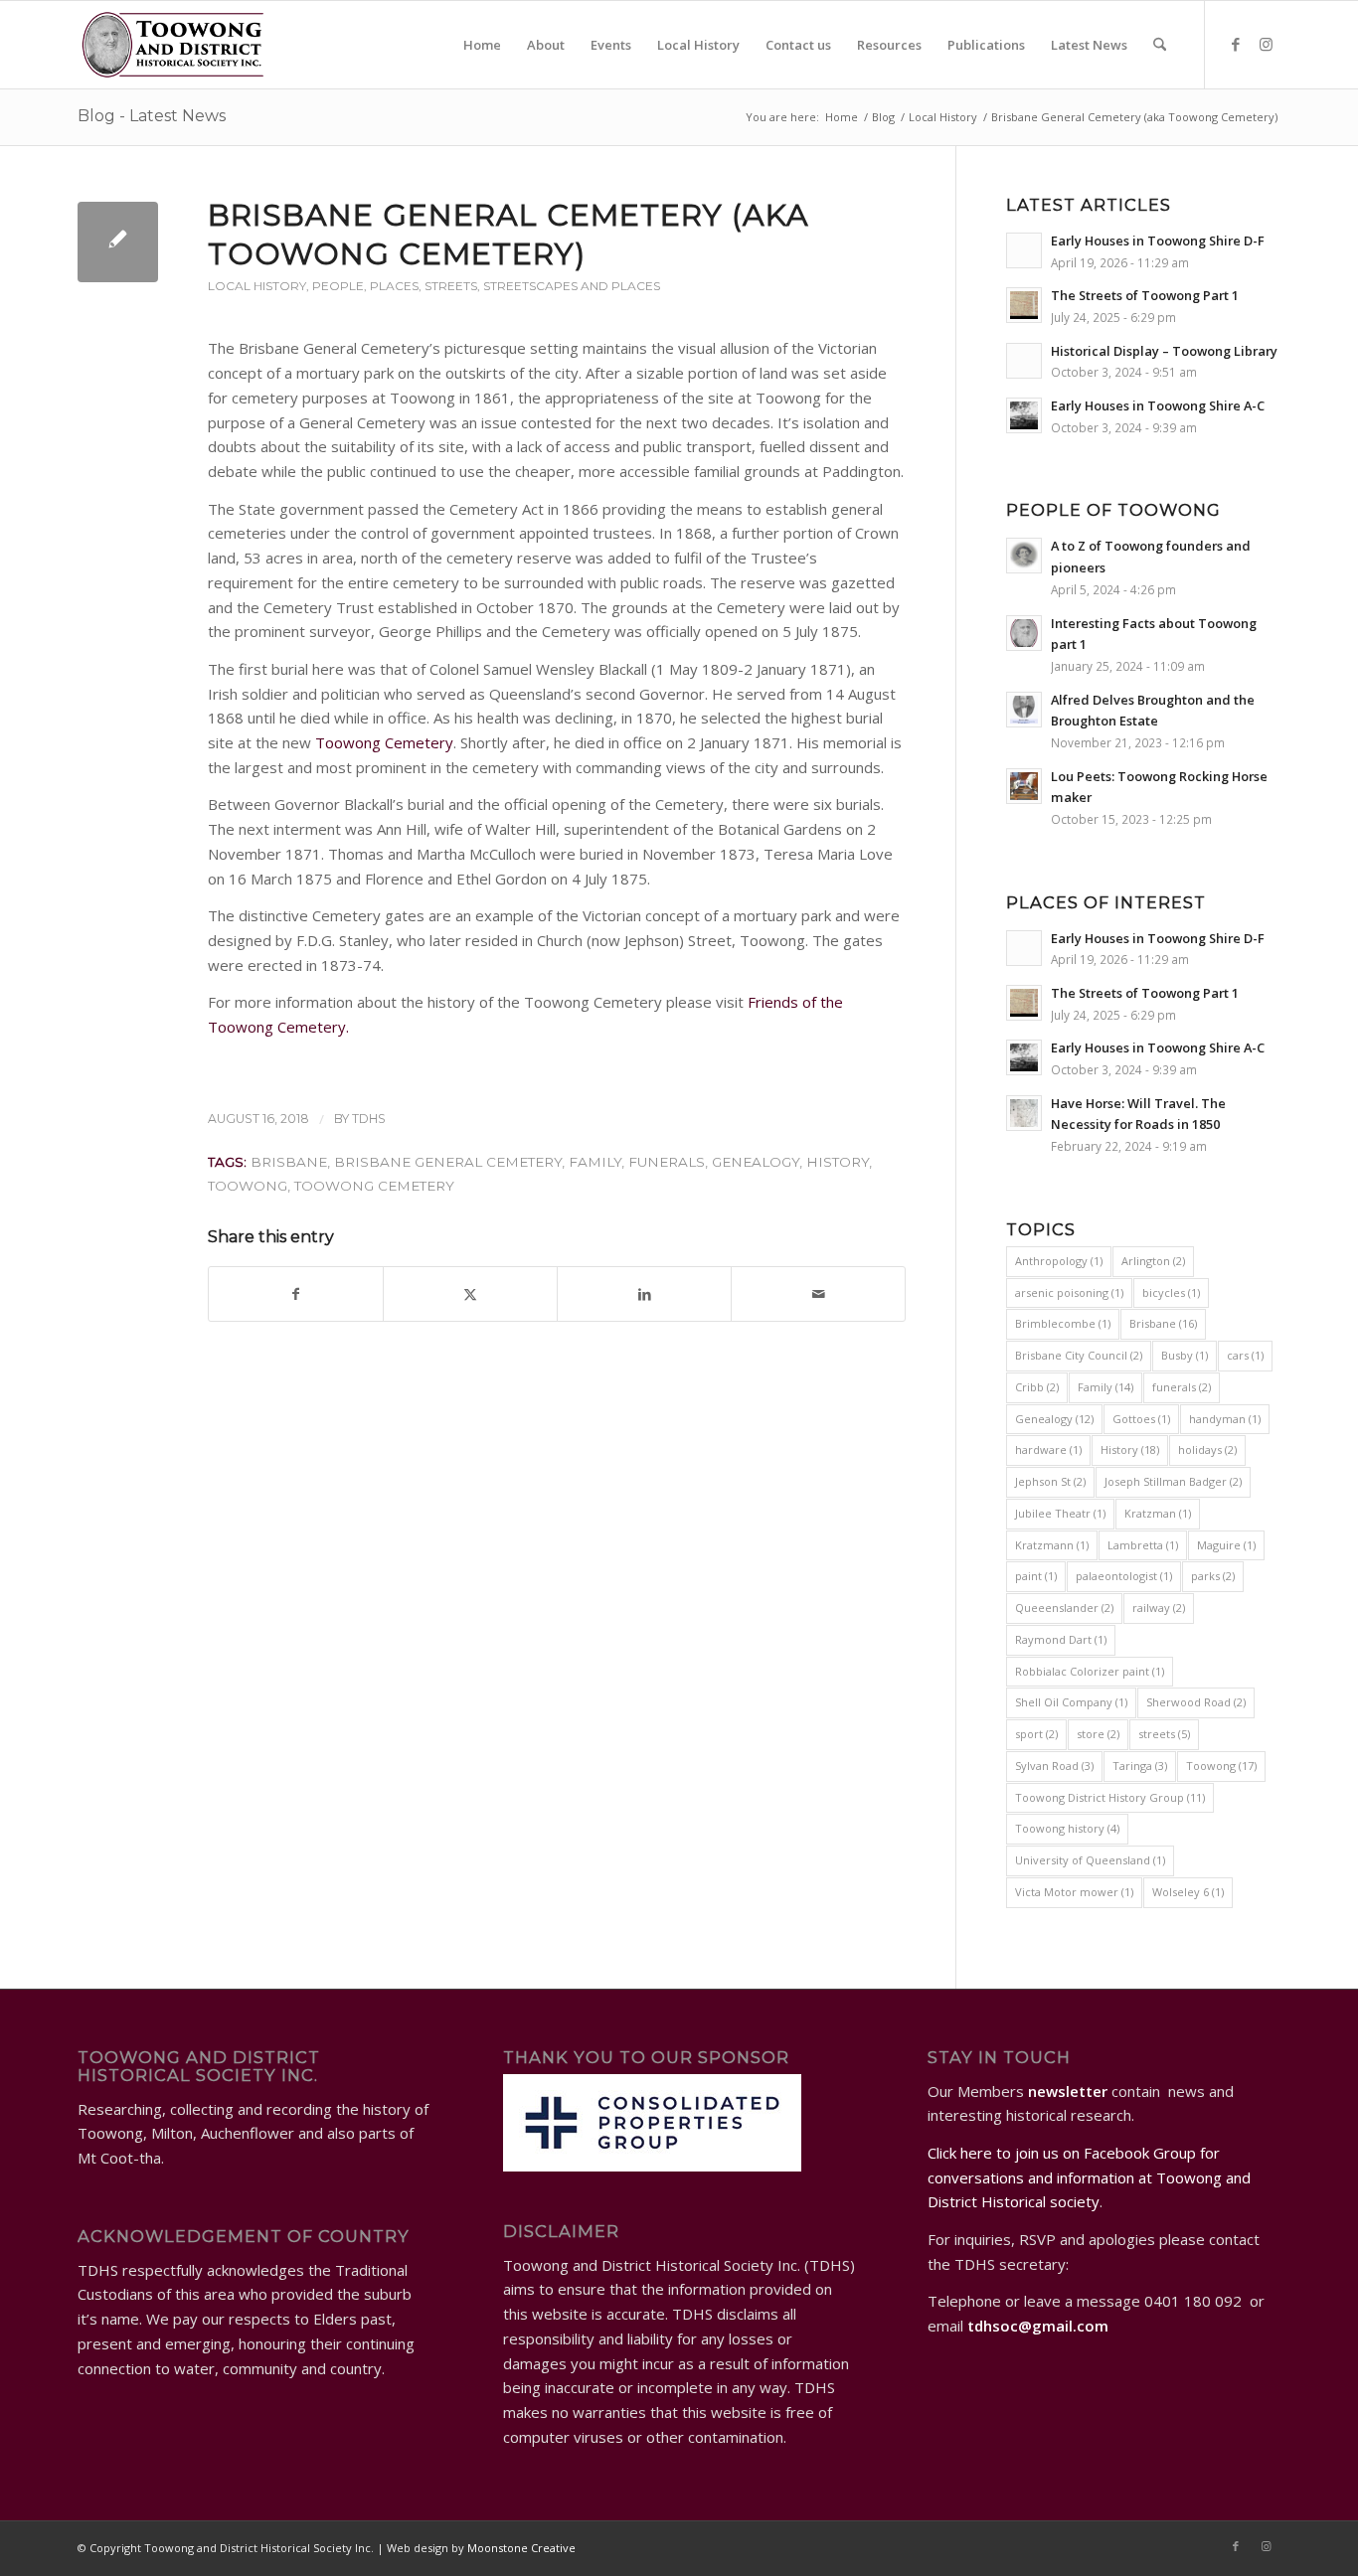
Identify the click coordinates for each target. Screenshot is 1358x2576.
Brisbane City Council (1079, 1355)
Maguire (1226, 1545)
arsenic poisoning (1069, 1292)
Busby (1185, 1355)
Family (595, 1162)
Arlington (1153, 1261)
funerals (667, 1162)
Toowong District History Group (1110, 1797)
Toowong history (1067, 1828)
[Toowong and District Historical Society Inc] (173, 45)
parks (1213, 1576)
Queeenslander (1064, 1608)
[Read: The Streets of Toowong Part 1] (1024, 305)
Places (394, 286)
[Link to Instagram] (1266, 44)
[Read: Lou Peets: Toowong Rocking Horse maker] (1024, 786)
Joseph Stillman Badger (1173, 1481)
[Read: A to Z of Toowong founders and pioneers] (1024, 556)
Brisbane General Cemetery (448, 1162)
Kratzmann (1052, 1545)
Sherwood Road (1196, 1702)
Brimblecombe (1063, 1323)
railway (1159, 1608)
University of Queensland (1090, 1860)
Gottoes (1141, 1419)
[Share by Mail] (818, 1294)
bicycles (1171, 1292)
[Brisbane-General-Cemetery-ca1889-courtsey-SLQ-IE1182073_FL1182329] (118, 242)
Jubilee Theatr (1060, 1513)
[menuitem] (482, 45)
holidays (1207, 1449)
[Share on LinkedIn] (644, 1294)
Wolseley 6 (1188, 1892)
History (838, 1162)
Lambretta (1143, 1545)
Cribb (1037, 1387)
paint (1036, 1576)
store (1098, 1734)
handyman (1225, 1419)
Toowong (248, 1186)
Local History (257, 286)
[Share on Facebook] (296, 1294)
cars (1245, 1355)
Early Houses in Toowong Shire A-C (1158, 405)
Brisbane (289, 1162)
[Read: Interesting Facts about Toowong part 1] (1024, 633)
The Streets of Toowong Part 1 (1145, 295)
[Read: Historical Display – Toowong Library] (1024, 361)
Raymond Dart (1061, 1639)
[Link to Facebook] (1236, 44)
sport (1036, 1734)
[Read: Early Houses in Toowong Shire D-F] (1024, 250)
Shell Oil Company (1071, 1702)
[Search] (1160, 45)
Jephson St (1050, 1481)
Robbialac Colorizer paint (1090, 1671)
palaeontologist (1124, 1576)
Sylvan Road (1054, 1766)
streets (1164, 1734)
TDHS (369, 1119)
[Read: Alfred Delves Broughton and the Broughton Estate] (1024, 710)
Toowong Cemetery (384, 742)
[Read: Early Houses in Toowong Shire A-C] (1024, 415)
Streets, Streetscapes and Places (542, 286)
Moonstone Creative (521, 2548)
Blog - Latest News (152, 116)
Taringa (1140, 1766)
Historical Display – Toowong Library (1164, 351)
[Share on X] (470, 1294)
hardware (1048, 1449)
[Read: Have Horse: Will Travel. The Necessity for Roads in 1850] (1024, 1113)
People (338, 286)
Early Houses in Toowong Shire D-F (1158, 241)
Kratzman (1158, 1513)
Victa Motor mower (1074, 1892)
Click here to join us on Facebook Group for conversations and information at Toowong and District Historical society (1089, 2177)
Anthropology (1059, 1261)
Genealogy (756, 1162)
